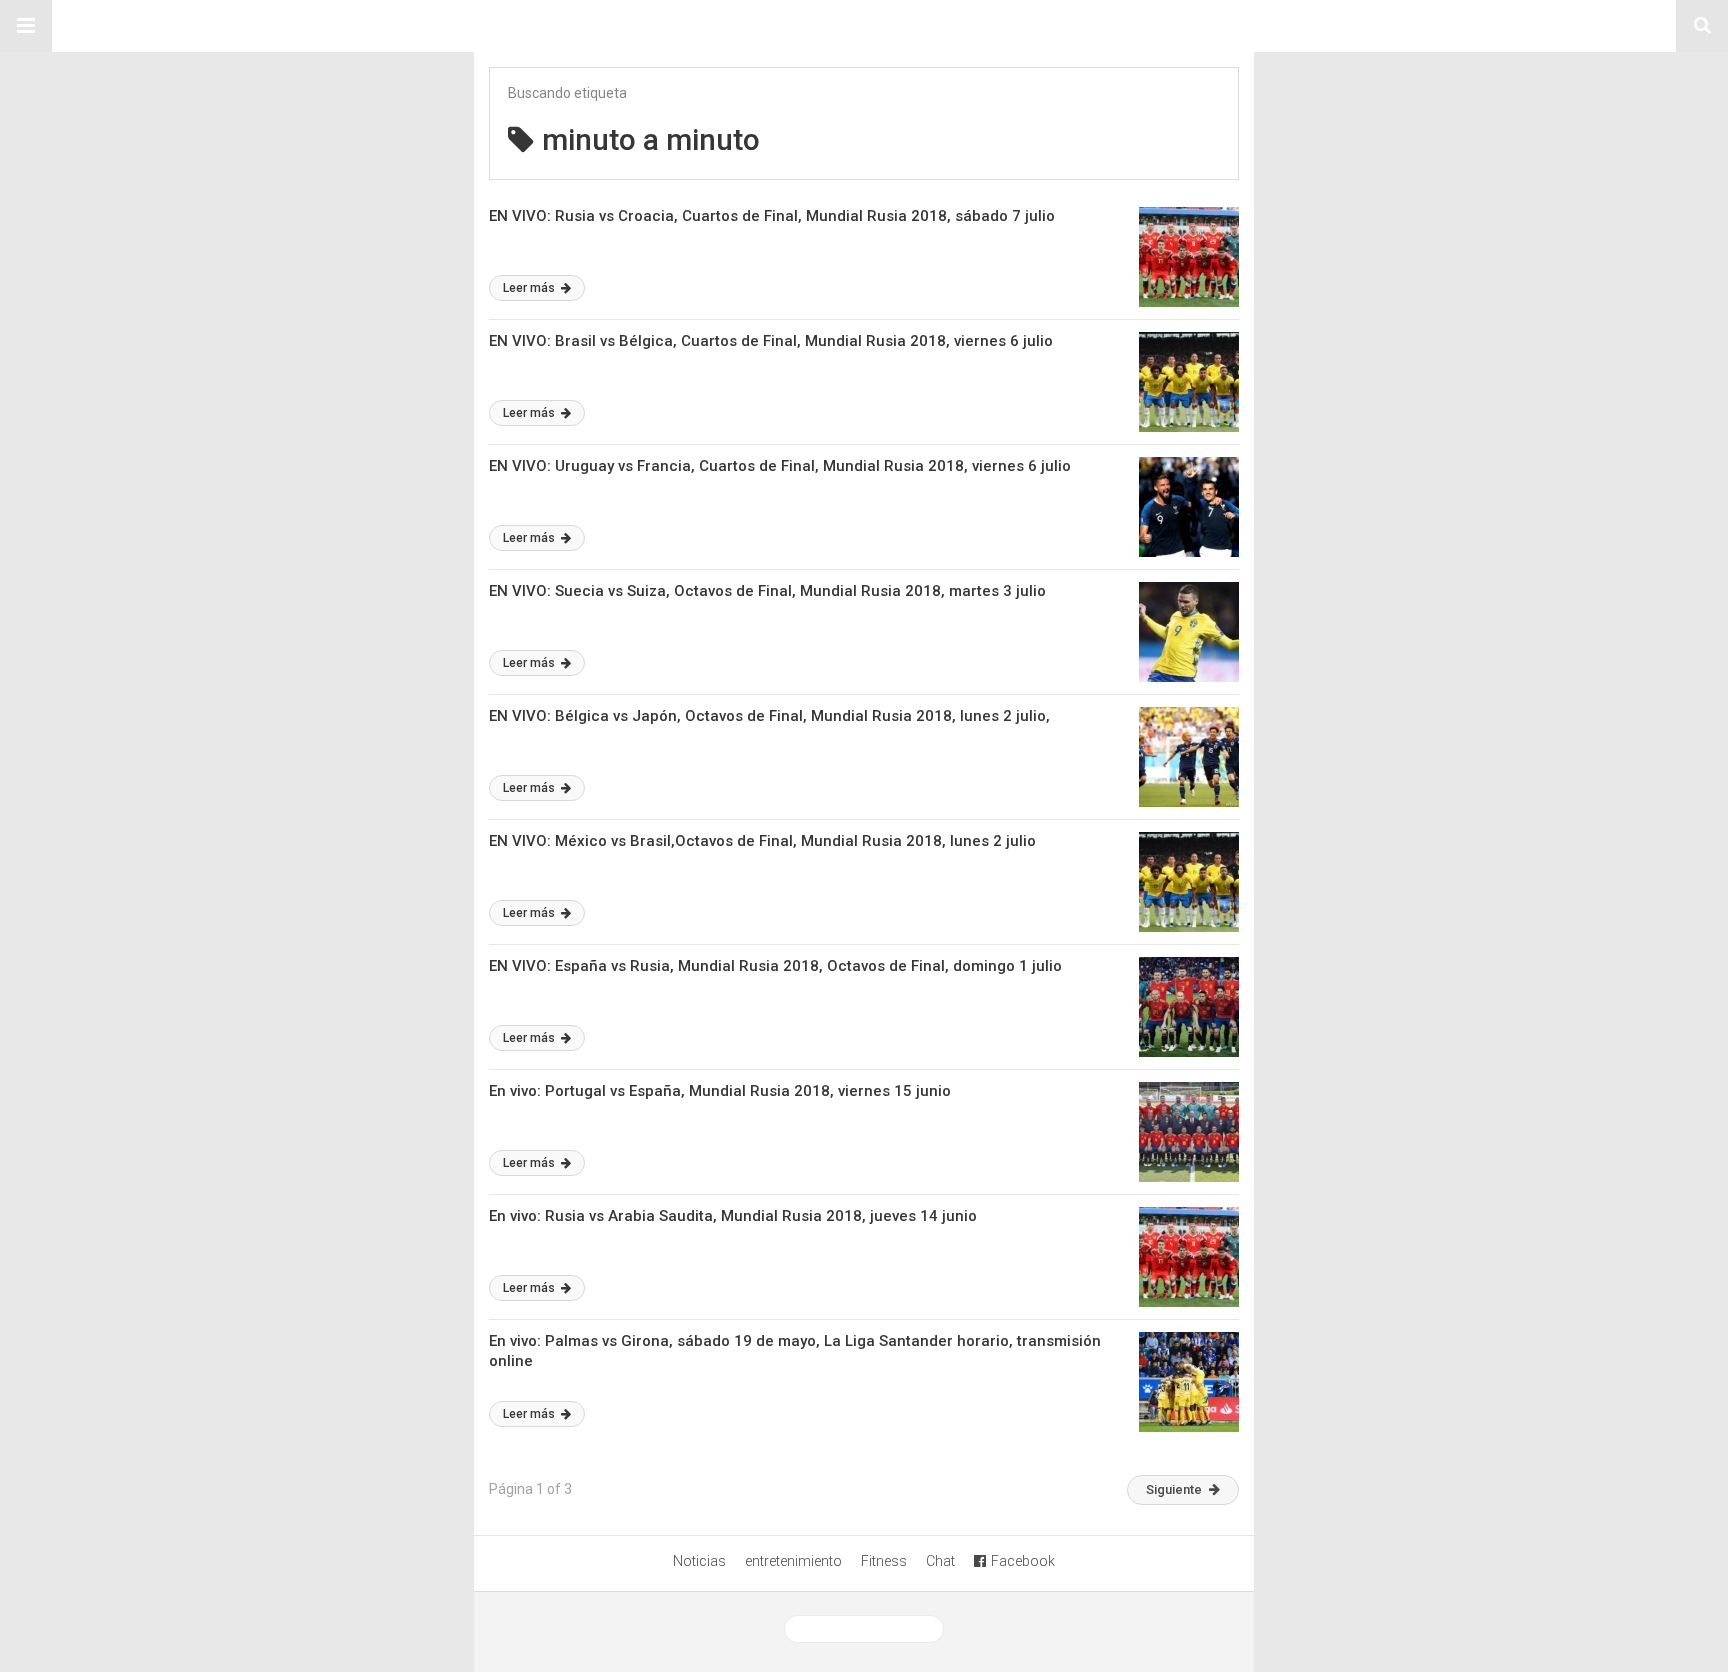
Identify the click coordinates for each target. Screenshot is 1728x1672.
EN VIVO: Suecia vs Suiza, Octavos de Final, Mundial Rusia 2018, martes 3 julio (767, 591)
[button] (26, 26)
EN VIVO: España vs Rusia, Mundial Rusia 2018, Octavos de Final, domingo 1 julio (775, 966)
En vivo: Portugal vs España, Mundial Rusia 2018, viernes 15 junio (720, 1091)
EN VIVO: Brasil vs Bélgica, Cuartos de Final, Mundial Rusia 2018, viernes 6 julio (771, 341)
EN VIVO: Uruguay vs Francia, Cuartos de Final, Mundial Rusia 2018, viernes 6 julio (780, 466)
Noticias (699, 1561)
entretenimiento (793, 1561)
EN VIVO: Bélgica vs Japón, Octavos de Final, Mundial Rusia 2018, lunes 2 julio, (769, 716)
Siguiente (1174, 1489)
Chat (940, 1561)
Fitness (884, 1561)
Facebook (1023, 1561)
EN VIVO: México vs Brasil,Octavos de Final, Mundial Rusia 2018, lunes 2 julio (762, 841)
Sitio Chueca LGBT (864, 26)
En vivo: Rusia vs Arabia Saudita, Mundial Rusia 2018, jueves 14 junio (733, 1216)
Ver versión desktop (871, 1629)
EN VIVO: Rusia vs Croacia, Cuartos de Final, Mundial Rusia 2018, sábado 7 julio (772, 216)
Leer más (530, 288)
